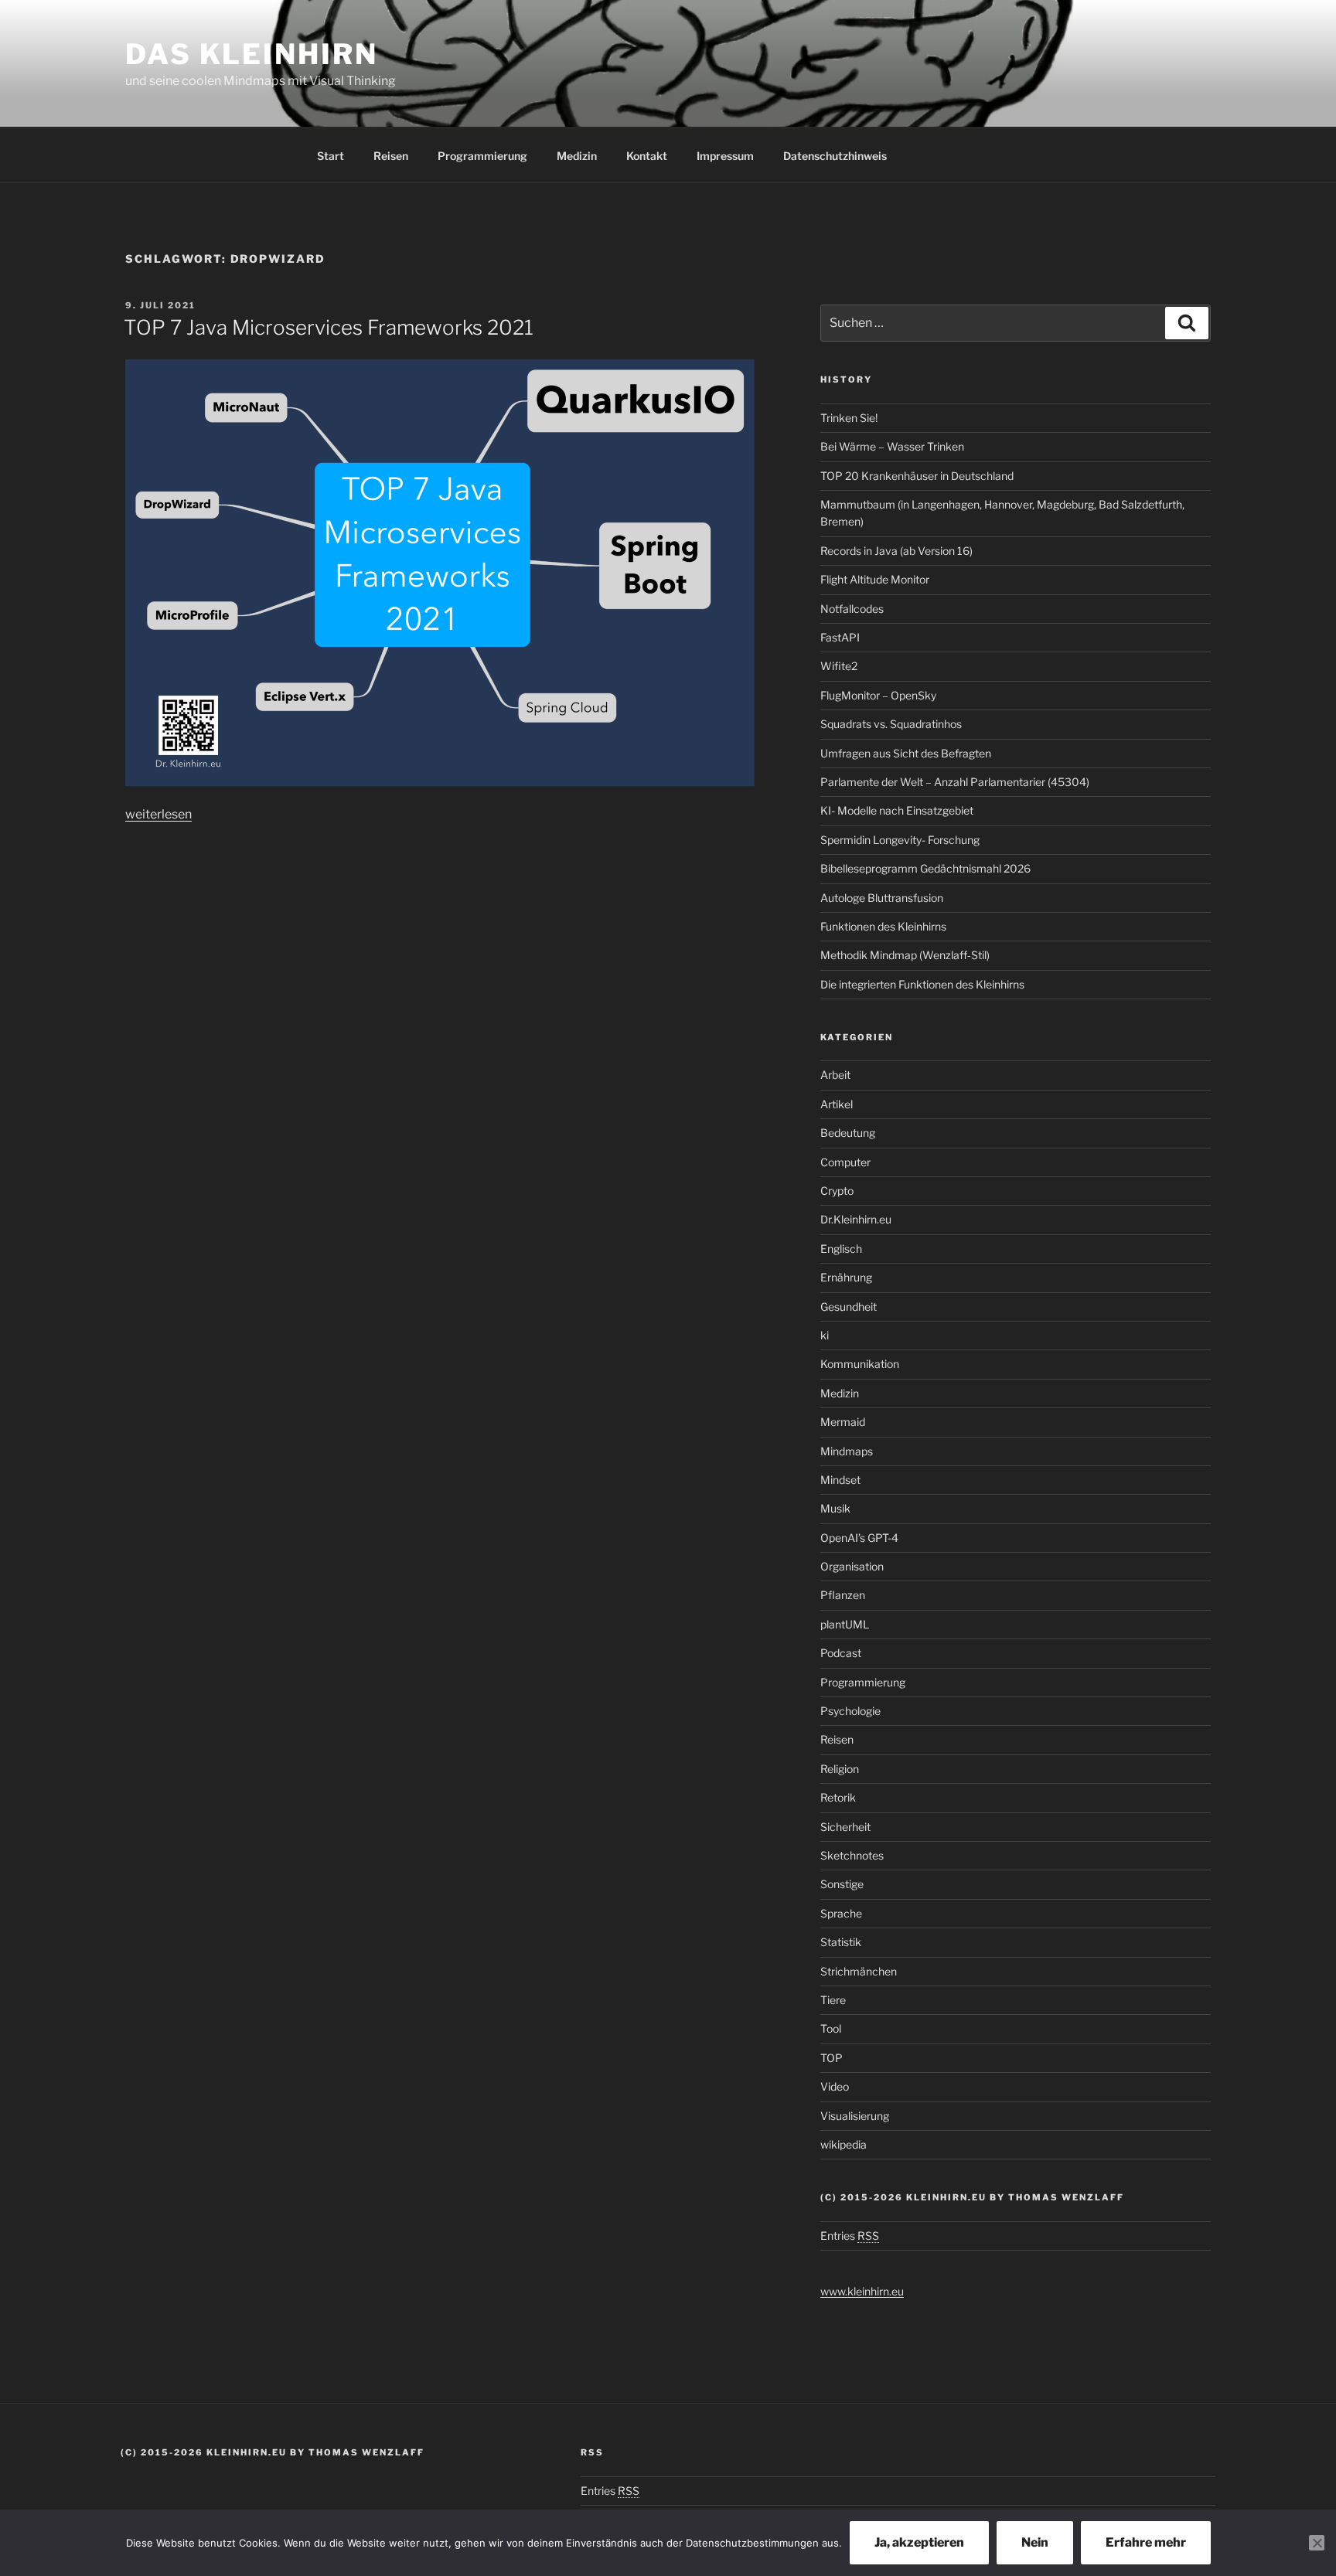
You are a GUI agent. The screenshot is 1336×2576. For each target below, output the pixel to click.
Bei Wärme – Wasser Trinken (892, 446)
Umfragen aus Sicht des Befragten (906, 753)
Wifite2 (839, 666)
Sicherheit (845, 1827)
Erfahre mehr (1146, 2542)
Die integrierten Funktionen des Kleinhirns (922, 984)
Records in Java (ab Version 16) (896, 551)
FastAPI (840, 637)
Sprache (841, 1913)
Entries (850, 2236)
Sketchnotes (852, 1855)
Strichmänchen (859, 1971)
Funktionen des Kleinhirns (883, 926)
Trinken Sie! (849, 418)
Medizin (577, 156)
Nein (1035, 2542)
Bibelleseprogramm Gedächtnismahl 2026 (925, 868)
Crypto (837, 1191)
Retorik (838, 1797)
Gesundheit (849, 1307)
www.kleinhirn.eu (862, 2291)
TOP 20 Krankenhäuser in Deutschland (917, 476)
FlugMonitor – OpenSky (878, 695)
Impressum (725, 156)
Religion (840, 1769)
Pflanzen (843, 1595)
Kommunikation (860, 1364)
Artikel (837, 1104)
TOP (832, 2058)
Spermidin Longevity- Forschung (900, 840)
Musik (835, 1508)
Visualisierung (855, 2116)
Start (331, 156)
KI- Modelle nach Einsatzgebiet (897, 810)
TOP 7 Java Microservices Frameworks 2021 (329, 327)
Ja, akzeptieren (919, 2542)
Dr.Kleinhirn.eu (856, 1219)
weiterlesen (158, 814)
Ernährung (846, 1277)
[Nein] (1317, 2543)
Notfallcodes (852, 609)
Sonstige (842, 1884)
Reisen (391, 156)
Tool (831, 2028)
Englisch (841, 1249)
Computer (845, 1162)
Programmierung (482, 156)
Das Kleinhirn (251, 54)
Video (835, 2086)
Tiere (833, 2000)
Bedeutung (848, 1133)
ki (825, 1335)
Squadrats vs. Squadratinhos (891, 724)
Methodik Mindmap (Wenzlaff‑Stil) (905, 955)
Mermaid (843, 1422)
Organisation (852, 1566)
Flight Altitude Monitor (875, 579)
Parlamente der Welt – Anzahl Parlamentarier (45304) (955, 782)
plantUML (845, 1624)
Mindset (840, 1480)
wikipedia (844, 2144)
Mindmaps (847, 1451)
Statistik (841, 1942)
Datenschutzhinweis (835, 156)
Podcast (841, 1653)
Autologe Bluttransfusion (882, 898)
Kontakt (647, 156)
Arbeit (835, 1075)
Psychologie (850, 1711)
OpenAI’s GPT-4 (859, 1538)
